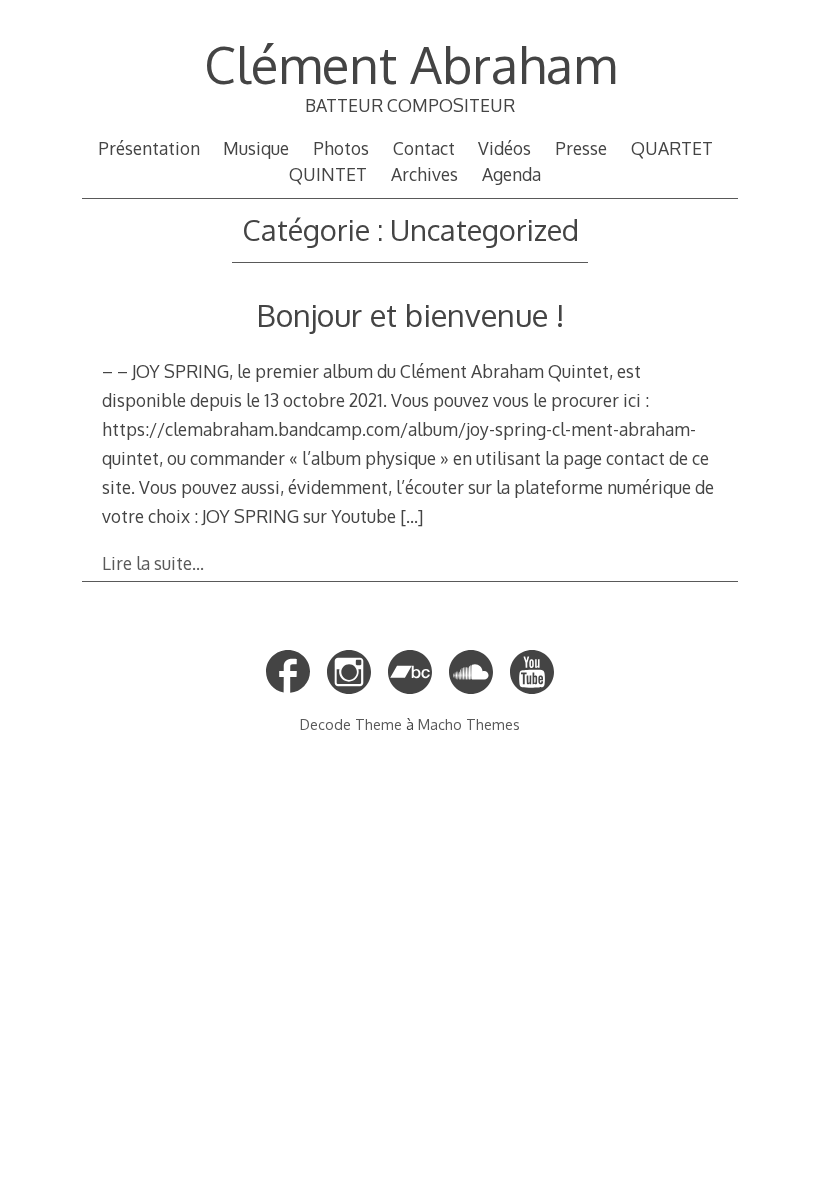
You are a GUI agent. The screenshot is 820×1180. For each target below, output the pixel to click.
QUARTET (672, 148)
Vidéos (504, 148)
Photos (341, 148)
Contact (424, 148)
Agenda (511, 174)
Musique (256, 148)
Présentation (149, 148)
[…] (411, 516)
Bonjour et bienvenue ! (410, 314)
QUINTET (328, 174)
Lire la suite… (153, 563)
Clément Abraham (410, 64)
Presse (581, 148)
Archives (424, 174)
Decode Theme (351, 724)
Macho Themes (469, 724)
